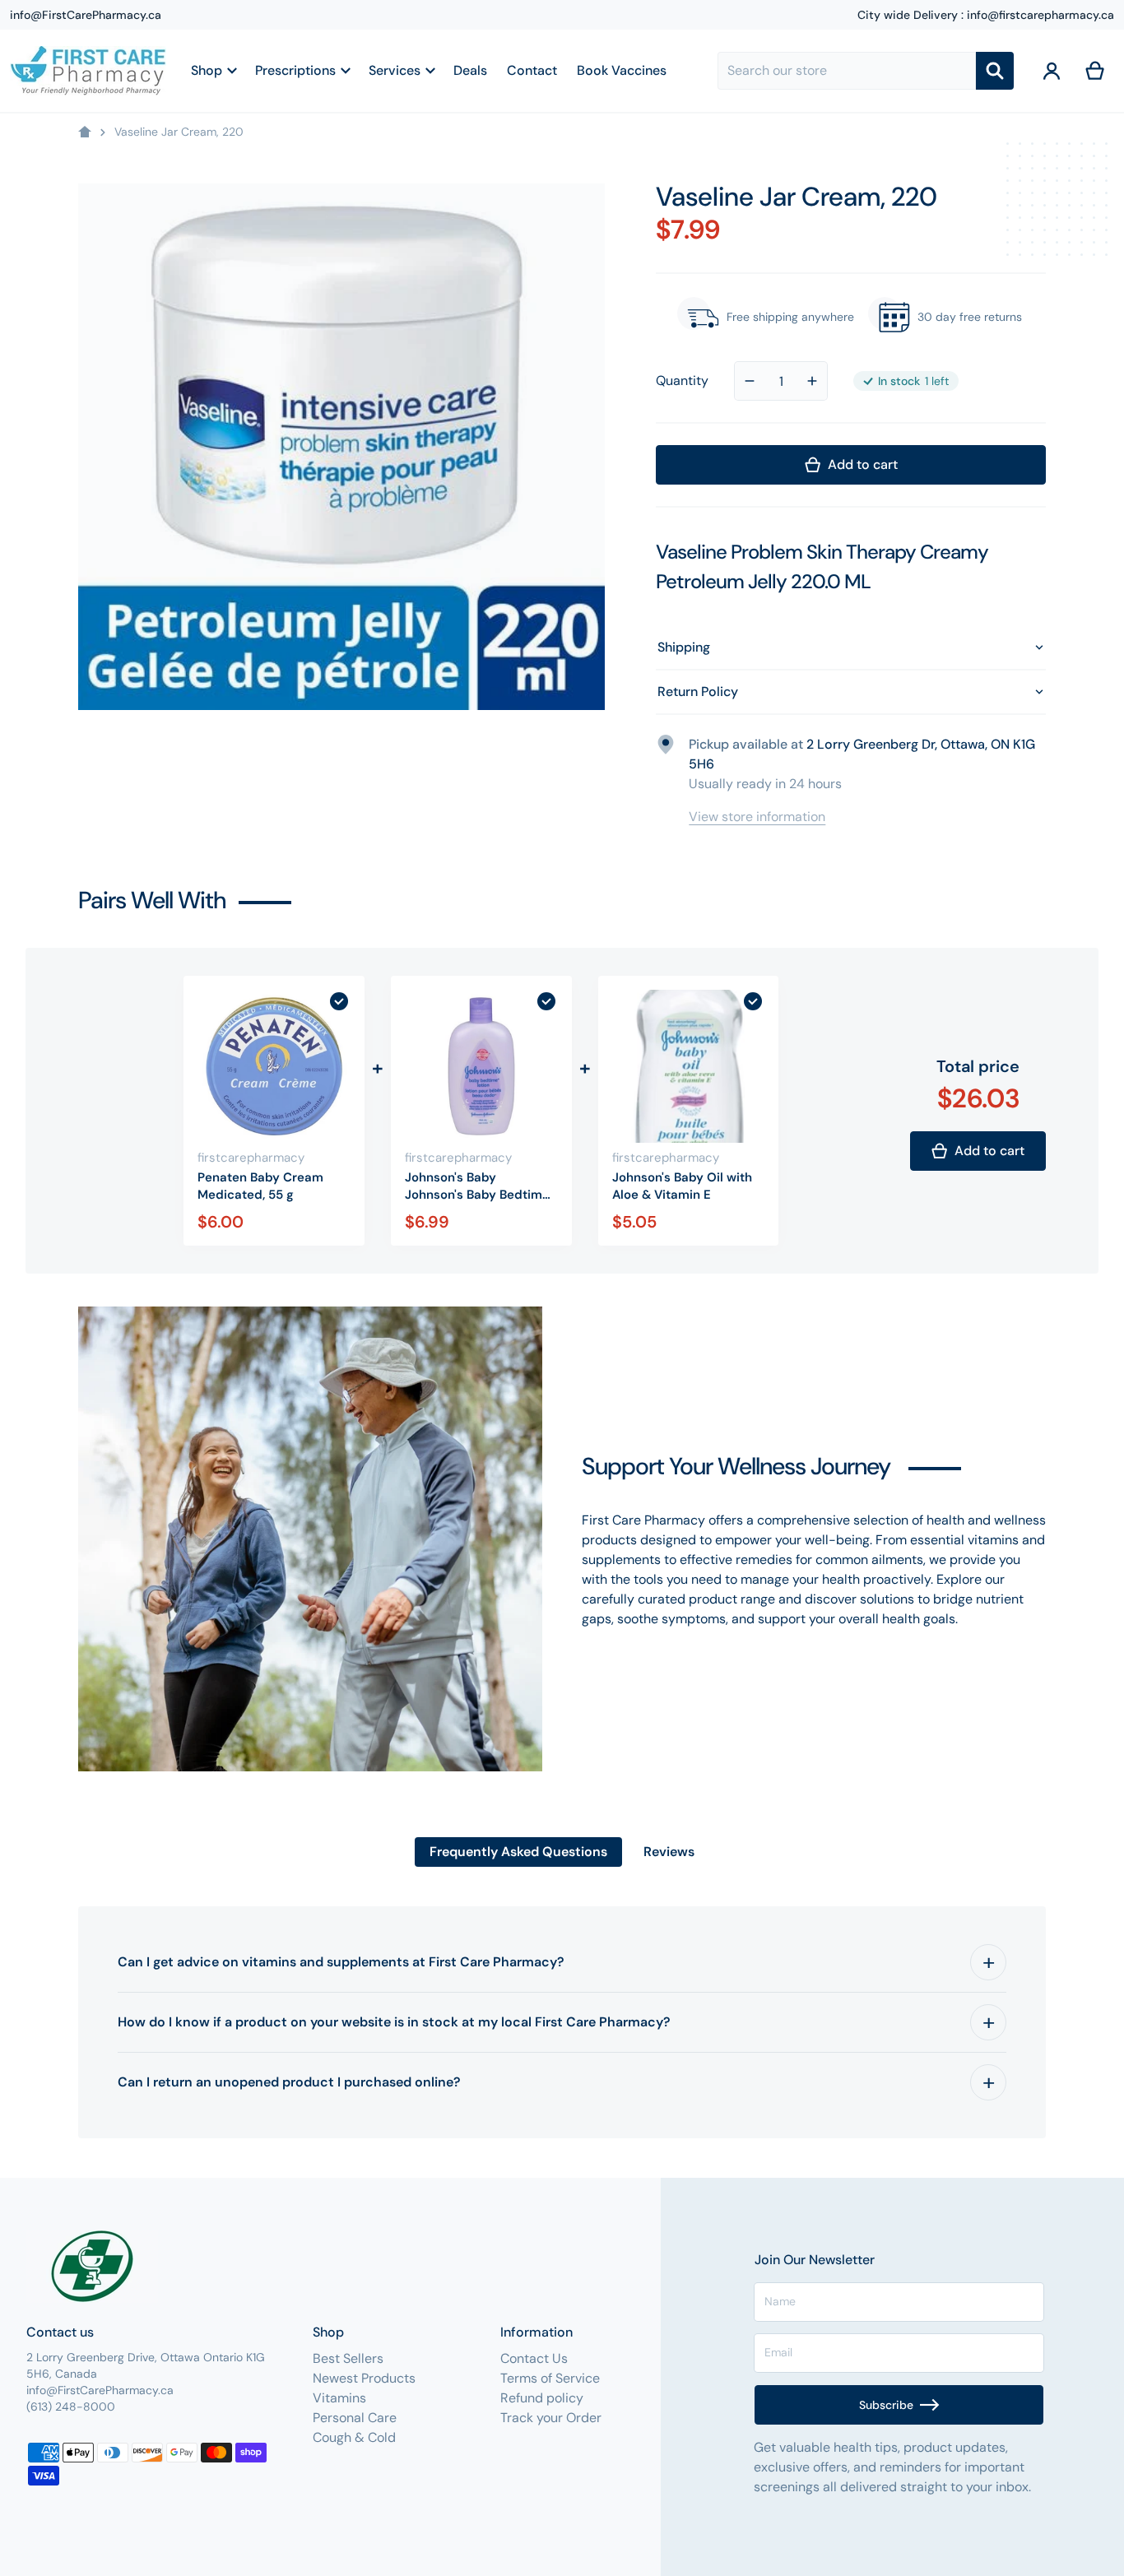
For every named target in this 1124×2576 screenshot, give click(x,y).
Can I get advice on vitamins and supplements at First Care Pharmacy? (341, 1962)
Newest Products (364, 2378)
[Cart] (1096, 71)
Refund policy (542, 2398)
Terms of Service (550, 2378)
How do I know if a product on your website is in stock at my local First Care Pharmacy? (394, 2022)
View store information (757, 817)
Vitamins (339, 2398)
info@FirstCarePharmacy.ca (86, 15)
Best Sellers (348, 2358)
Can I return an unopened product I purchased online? (289, 2082)
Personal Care (355, 2418)
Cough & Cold (354, 2437)
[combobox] (847, 71)
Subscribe (886, 2405)
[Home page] (85, 132)
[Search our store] (995, 71)
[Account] (1052, 71)
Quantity (682, 381)
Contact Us (534, 2358)
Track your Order (551, 2418)
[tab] (518, 1852)
